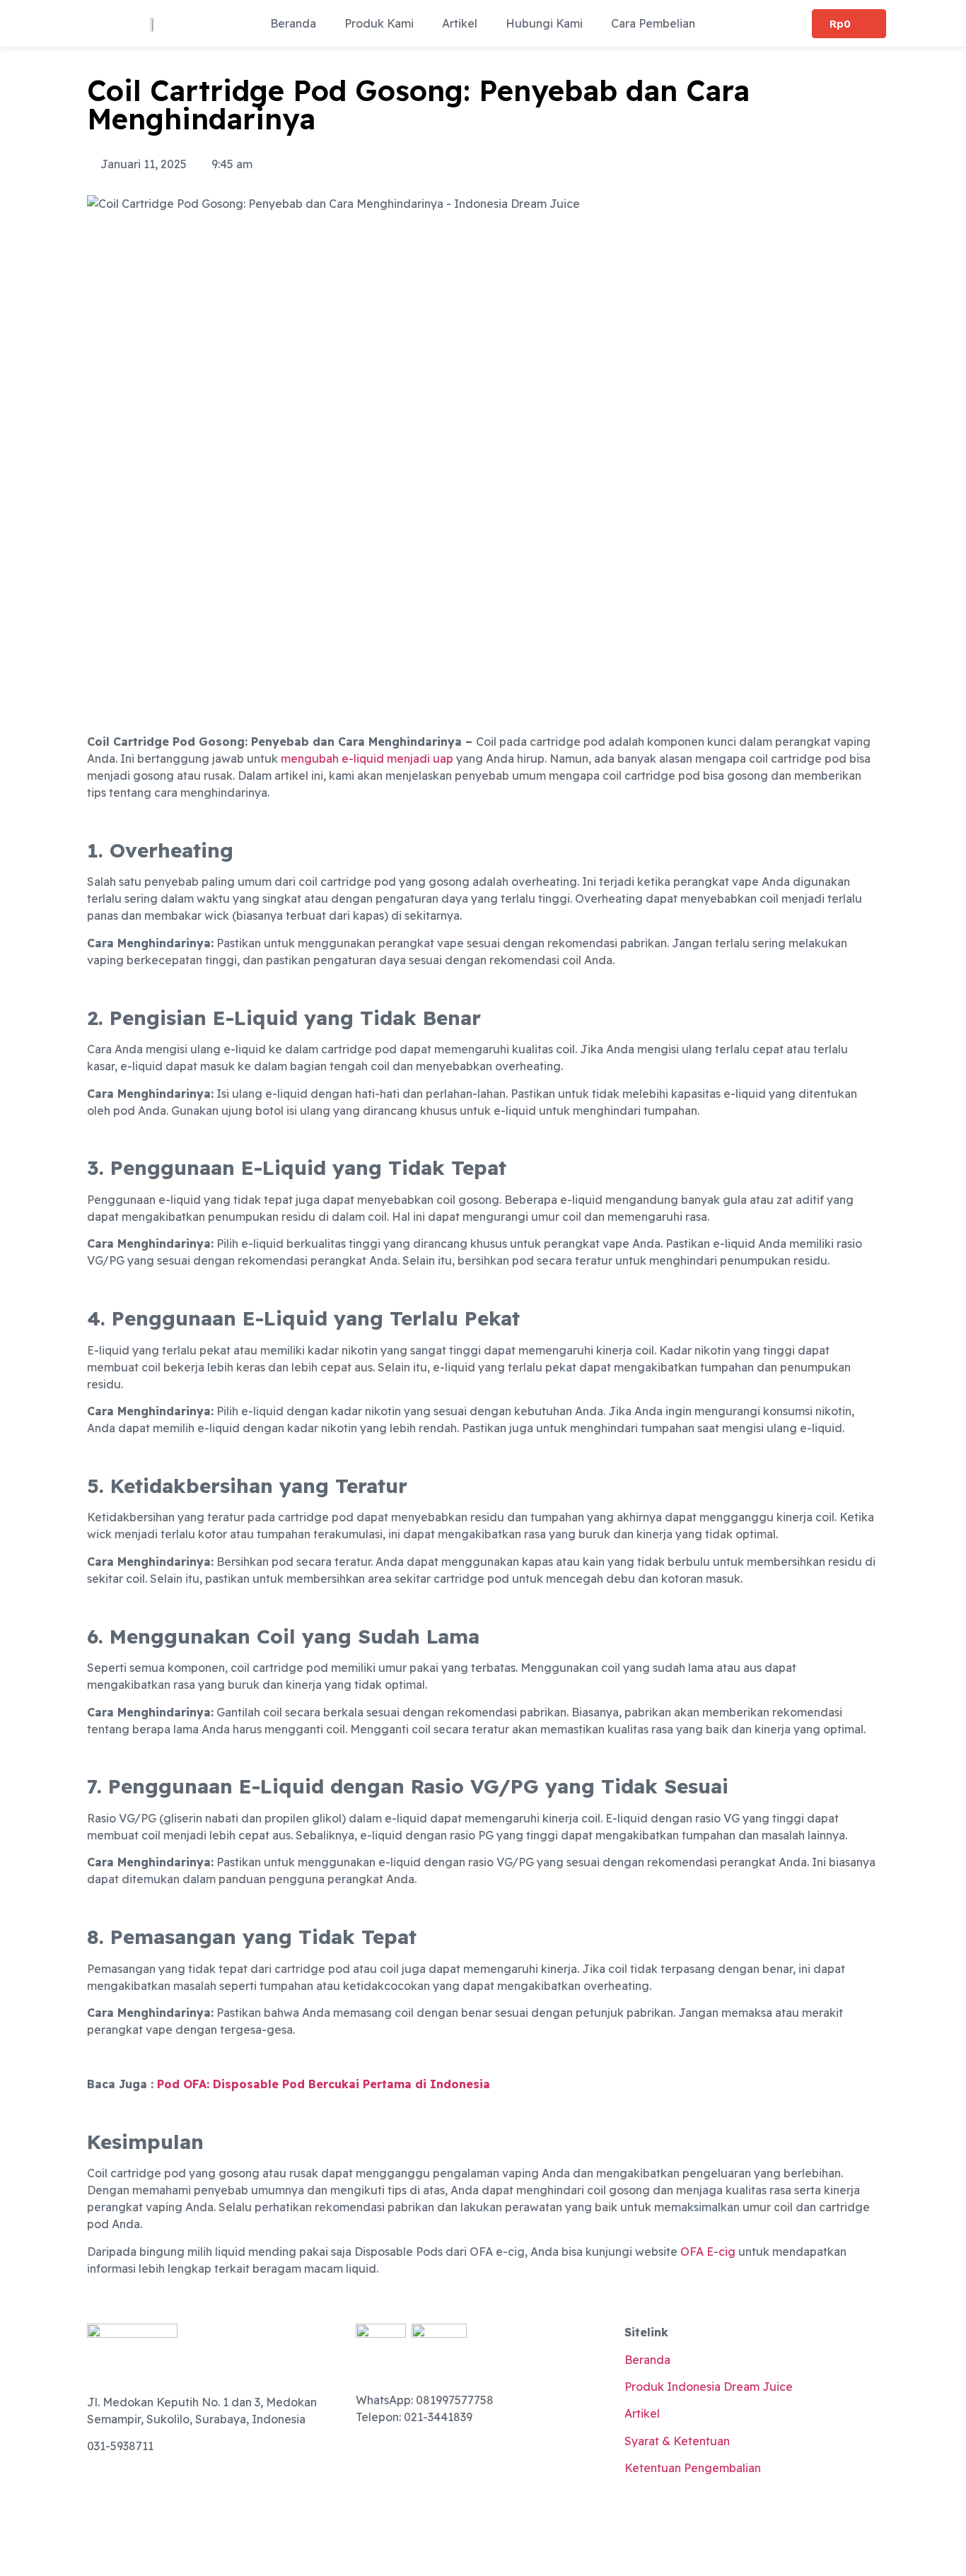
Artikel (460, 23)
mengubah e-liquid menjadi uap (366, 759)
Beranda (293, 23)
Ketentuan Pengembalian (693, 2468)
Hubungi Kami (544, 23)
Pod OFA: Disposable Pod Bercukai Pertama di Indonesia (324, 2084)
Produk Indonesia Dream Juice (709, 2387)
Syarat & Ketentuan (677, 2441)
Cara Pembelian (653, 23)
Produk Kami (379, 23)
